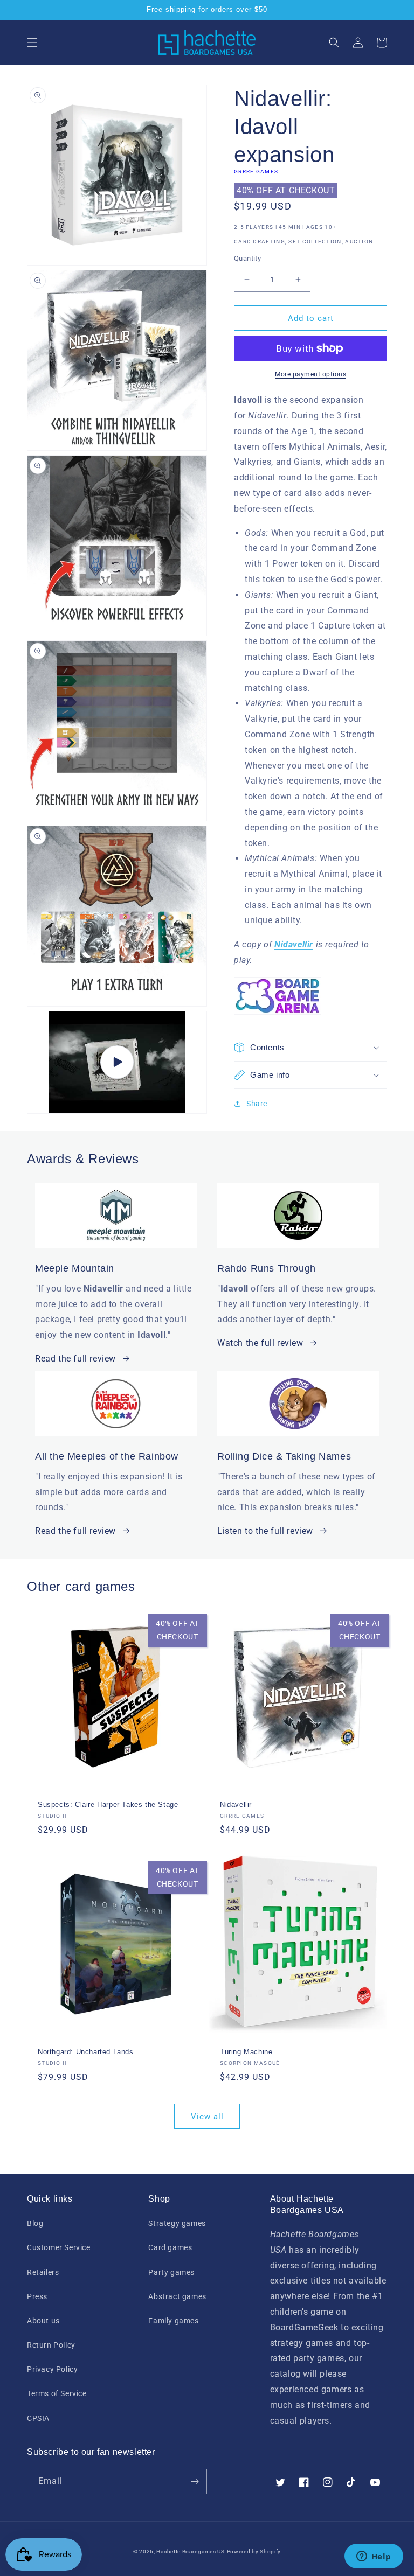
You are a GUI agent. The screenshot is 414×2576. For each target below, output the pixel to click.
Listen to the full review (265, 1531)
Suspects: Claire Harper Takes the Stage (108, 1804)
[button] (32, 43)
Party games (171, 2272)
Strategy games (177, 2223)
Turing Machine (246, 2052)
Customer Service (59, 2247)
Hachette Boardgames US (190, 2551)
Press (37, 2296)
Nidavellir (236, 1804)
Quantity (247, 258)
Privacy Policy (52, 2369)
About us (43, 2321)
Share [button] (257, 1104)
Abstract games (177, 2296)
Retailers (43, 2272)
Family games (173, 2321)
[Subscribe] (195, 2481)
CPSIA (38, 2418)
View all (207, 2117)
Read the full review (75, 1359)
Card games (170, 2247)
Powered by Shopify (254, 2551)
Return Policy (51, 2345)
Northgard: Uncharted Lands (86, 2052)
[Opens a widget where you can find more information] (374, 2557)
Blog (35, 2223)
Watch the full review (260, 1343)
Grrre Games (256, 172)
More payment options (310, 374)
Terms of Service (57, 2393)
